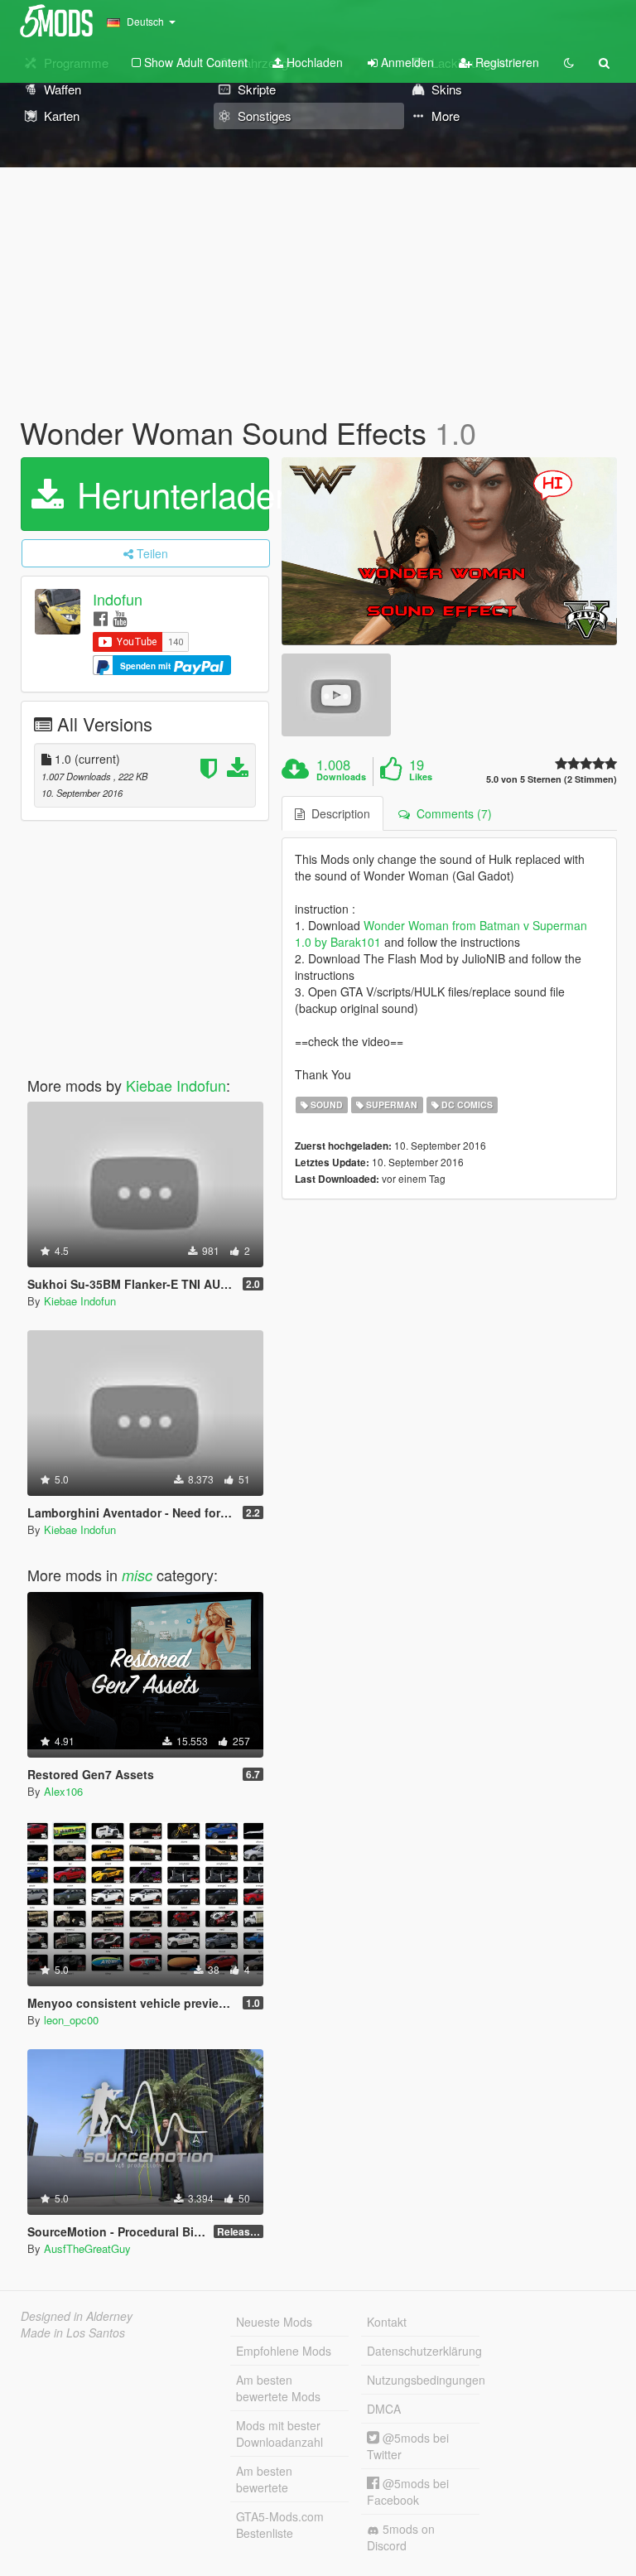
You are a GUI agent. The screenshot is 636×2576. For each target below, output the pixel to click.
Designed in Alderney (77, 2316)
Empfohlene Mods (284, 2351)
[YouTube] (120, 617)
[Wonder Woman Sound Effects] (449, 552)
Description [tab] (337, 813)
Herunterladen (168, 494)
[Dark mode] (569, 62)
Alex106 (63, 1791)
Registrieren (506, 62)
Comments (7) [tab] (451, 813)
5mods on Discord (401, 2537)
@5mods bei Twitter (408, 2446)
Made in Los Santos (73, 2332)
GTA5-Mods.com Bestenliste (280, 2525)
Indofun (118, 599)
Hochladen (313, 62)
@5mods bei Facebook (408, 2492)
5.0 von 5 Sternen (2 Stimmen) (552, 779)
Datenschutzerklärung (423, 2351)
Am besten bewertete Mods (278, 2388)
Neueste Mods (274, 2322)
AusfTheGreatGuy (87, 2248)
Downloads (341, 777)
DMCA (384, 2409)
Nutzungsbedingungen (423, 2380)
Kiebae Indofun (176, 1085)
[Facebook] (101, 617)
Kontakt (387, 2322)
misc (137, 1575)
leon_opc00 (71, 2020)
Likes (421, 777)
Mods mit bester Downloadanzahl (279, 2434)
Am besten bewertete (264, 2479)
